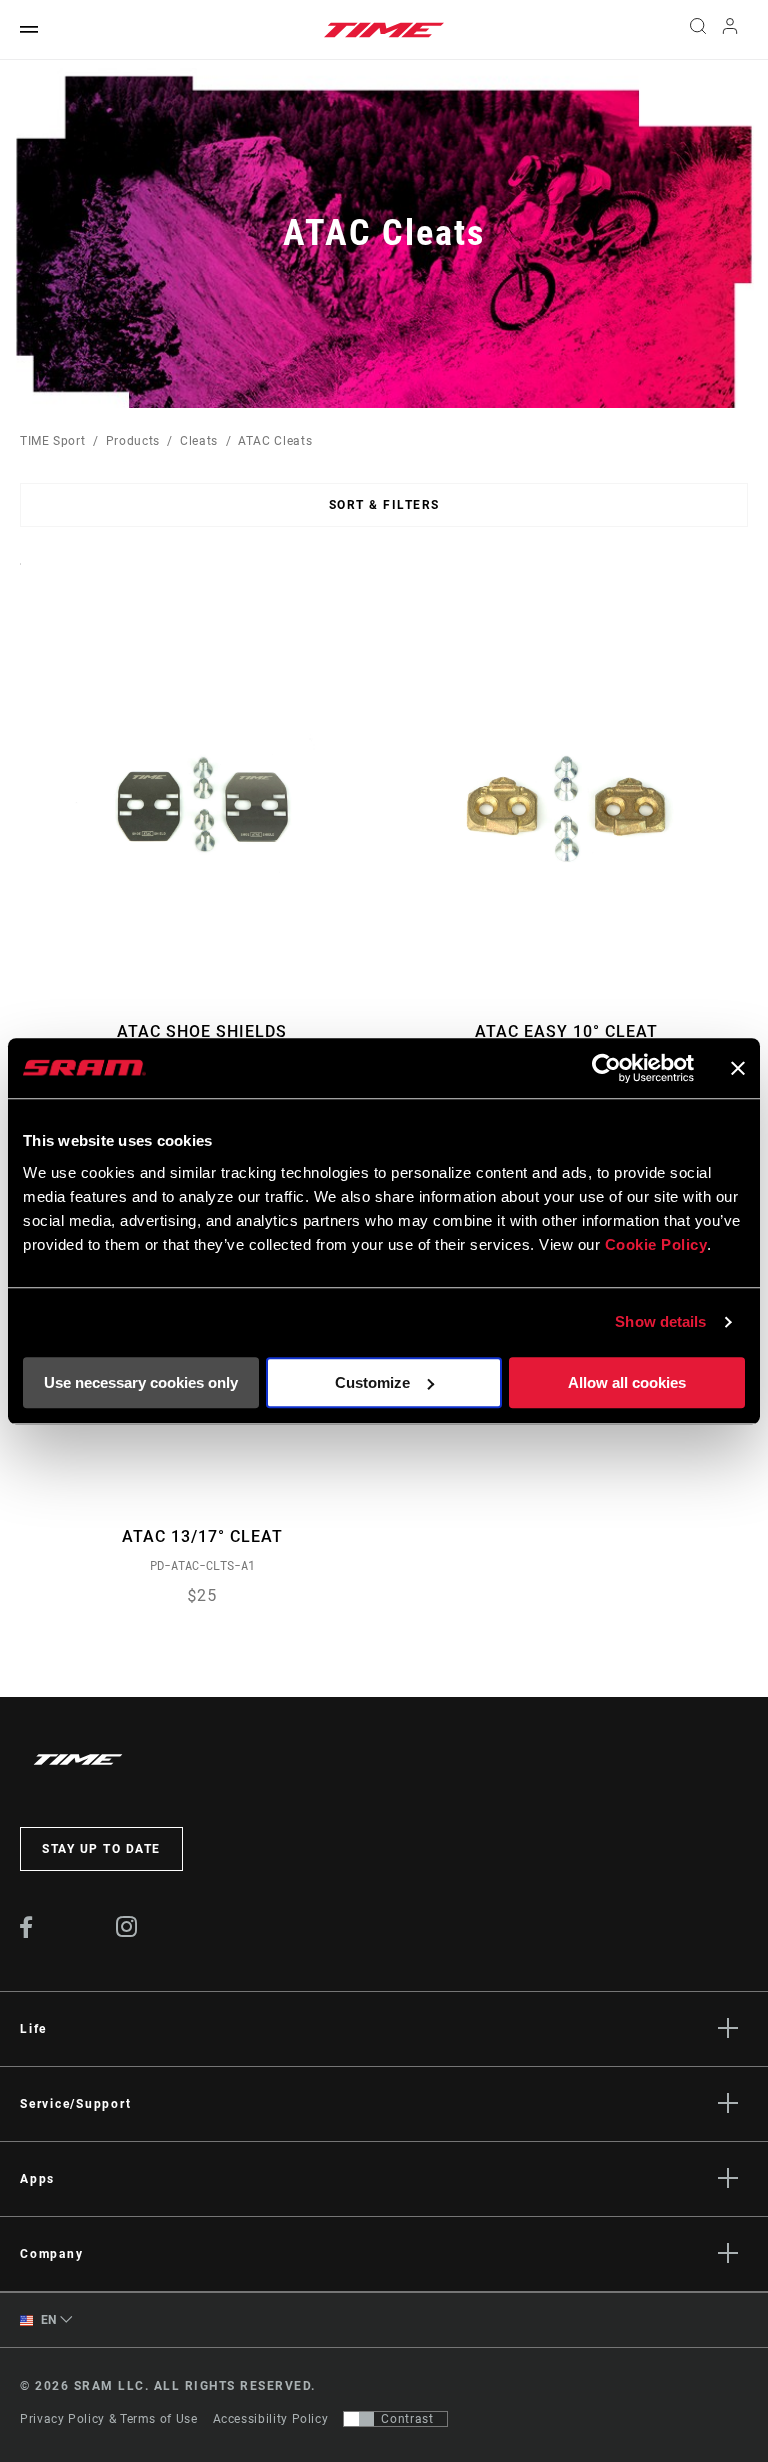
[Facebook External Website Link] (26, 1933)
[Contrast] (359, 2419)
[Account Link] (730, 30)
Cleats (199, 441)
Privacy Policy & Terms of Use (109, 2419)
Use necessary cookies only (141, 1382)
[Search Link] (698, 30)
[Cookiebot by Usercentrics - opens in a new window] (606, 1068)
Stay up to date (101, 1849)
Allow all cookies (627, 1382)
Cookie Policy (656, 1244)
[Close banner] (738, 1068)
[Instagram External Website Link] (127, 1932)
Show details (660, 1321)
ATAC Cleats (275, 441)
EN (47, 2320)
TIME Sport (52, 441)
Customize (372, 1382)
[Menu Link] (29, 30)
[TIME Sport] (384, 30)
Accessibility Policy (271, 2419)
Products (133, 441)
